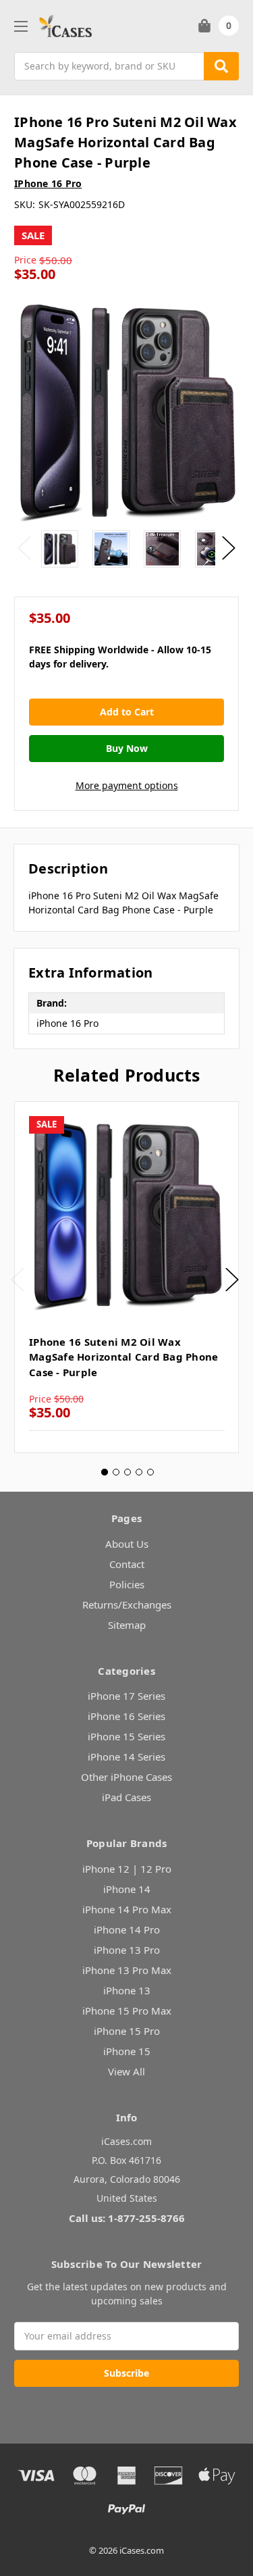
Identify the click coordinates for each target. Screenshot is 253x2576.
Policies (127, 1584)
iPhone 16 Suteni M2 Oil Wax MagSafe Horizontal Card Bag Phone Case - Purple (123, 1357)
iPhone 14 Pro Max (127, 1909)
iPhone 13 (127, 1990)
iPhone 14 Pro (127, 1929)
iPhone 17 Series (126, 1696)
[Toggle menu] (21, 26)
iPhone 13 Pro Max (127, 1970)
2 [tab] (116, 1472)
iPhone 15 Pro (127, 2031)
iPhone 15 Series (126, 1736)
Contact (127, 1564)
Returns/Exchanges (127, 1605)
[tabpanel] (126, 1277)
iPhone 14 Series (126, 1757)
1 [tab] (105, 1472)
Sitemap (127, 1625)
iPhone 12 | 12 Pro (127, 1869)
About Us (127, 1544)
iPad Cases (126, 1797)
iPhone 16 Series (126, 1716)
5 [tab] (150, 1472)
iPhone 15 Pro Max (127, 2011)
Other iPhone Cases (126, 1777)
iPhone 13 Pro (127, 1950)
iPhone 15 (127, 2051)
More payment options (127, 785)
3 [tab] (128, 1472)
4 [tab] (139, 1472)
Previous (24, 548)
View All (126, 2071)
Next (229, 548)
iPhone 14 (127, 1889)
